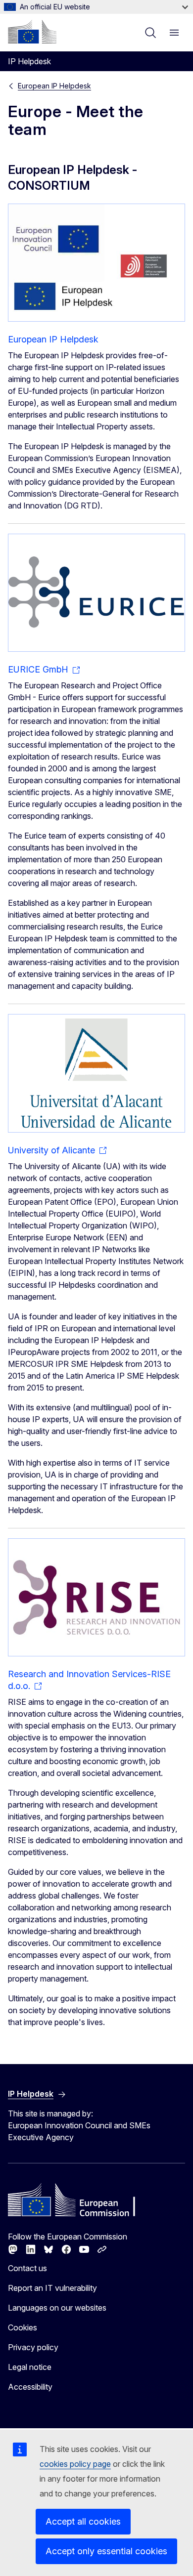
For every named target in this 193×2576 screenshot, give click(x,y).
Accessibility (30, 2387)
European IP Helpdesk (54, 86)
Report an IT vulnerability (52, 2288)
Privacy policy (33, 2347)
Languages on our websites (57, 2308)
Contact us (27, 2268)
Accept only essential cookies (106, 2551)
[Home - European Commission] (32, 32)
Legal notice (30, 2367)
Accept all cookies (83, 2521)
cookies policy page (75, 2464)
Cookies (23, 2327)
